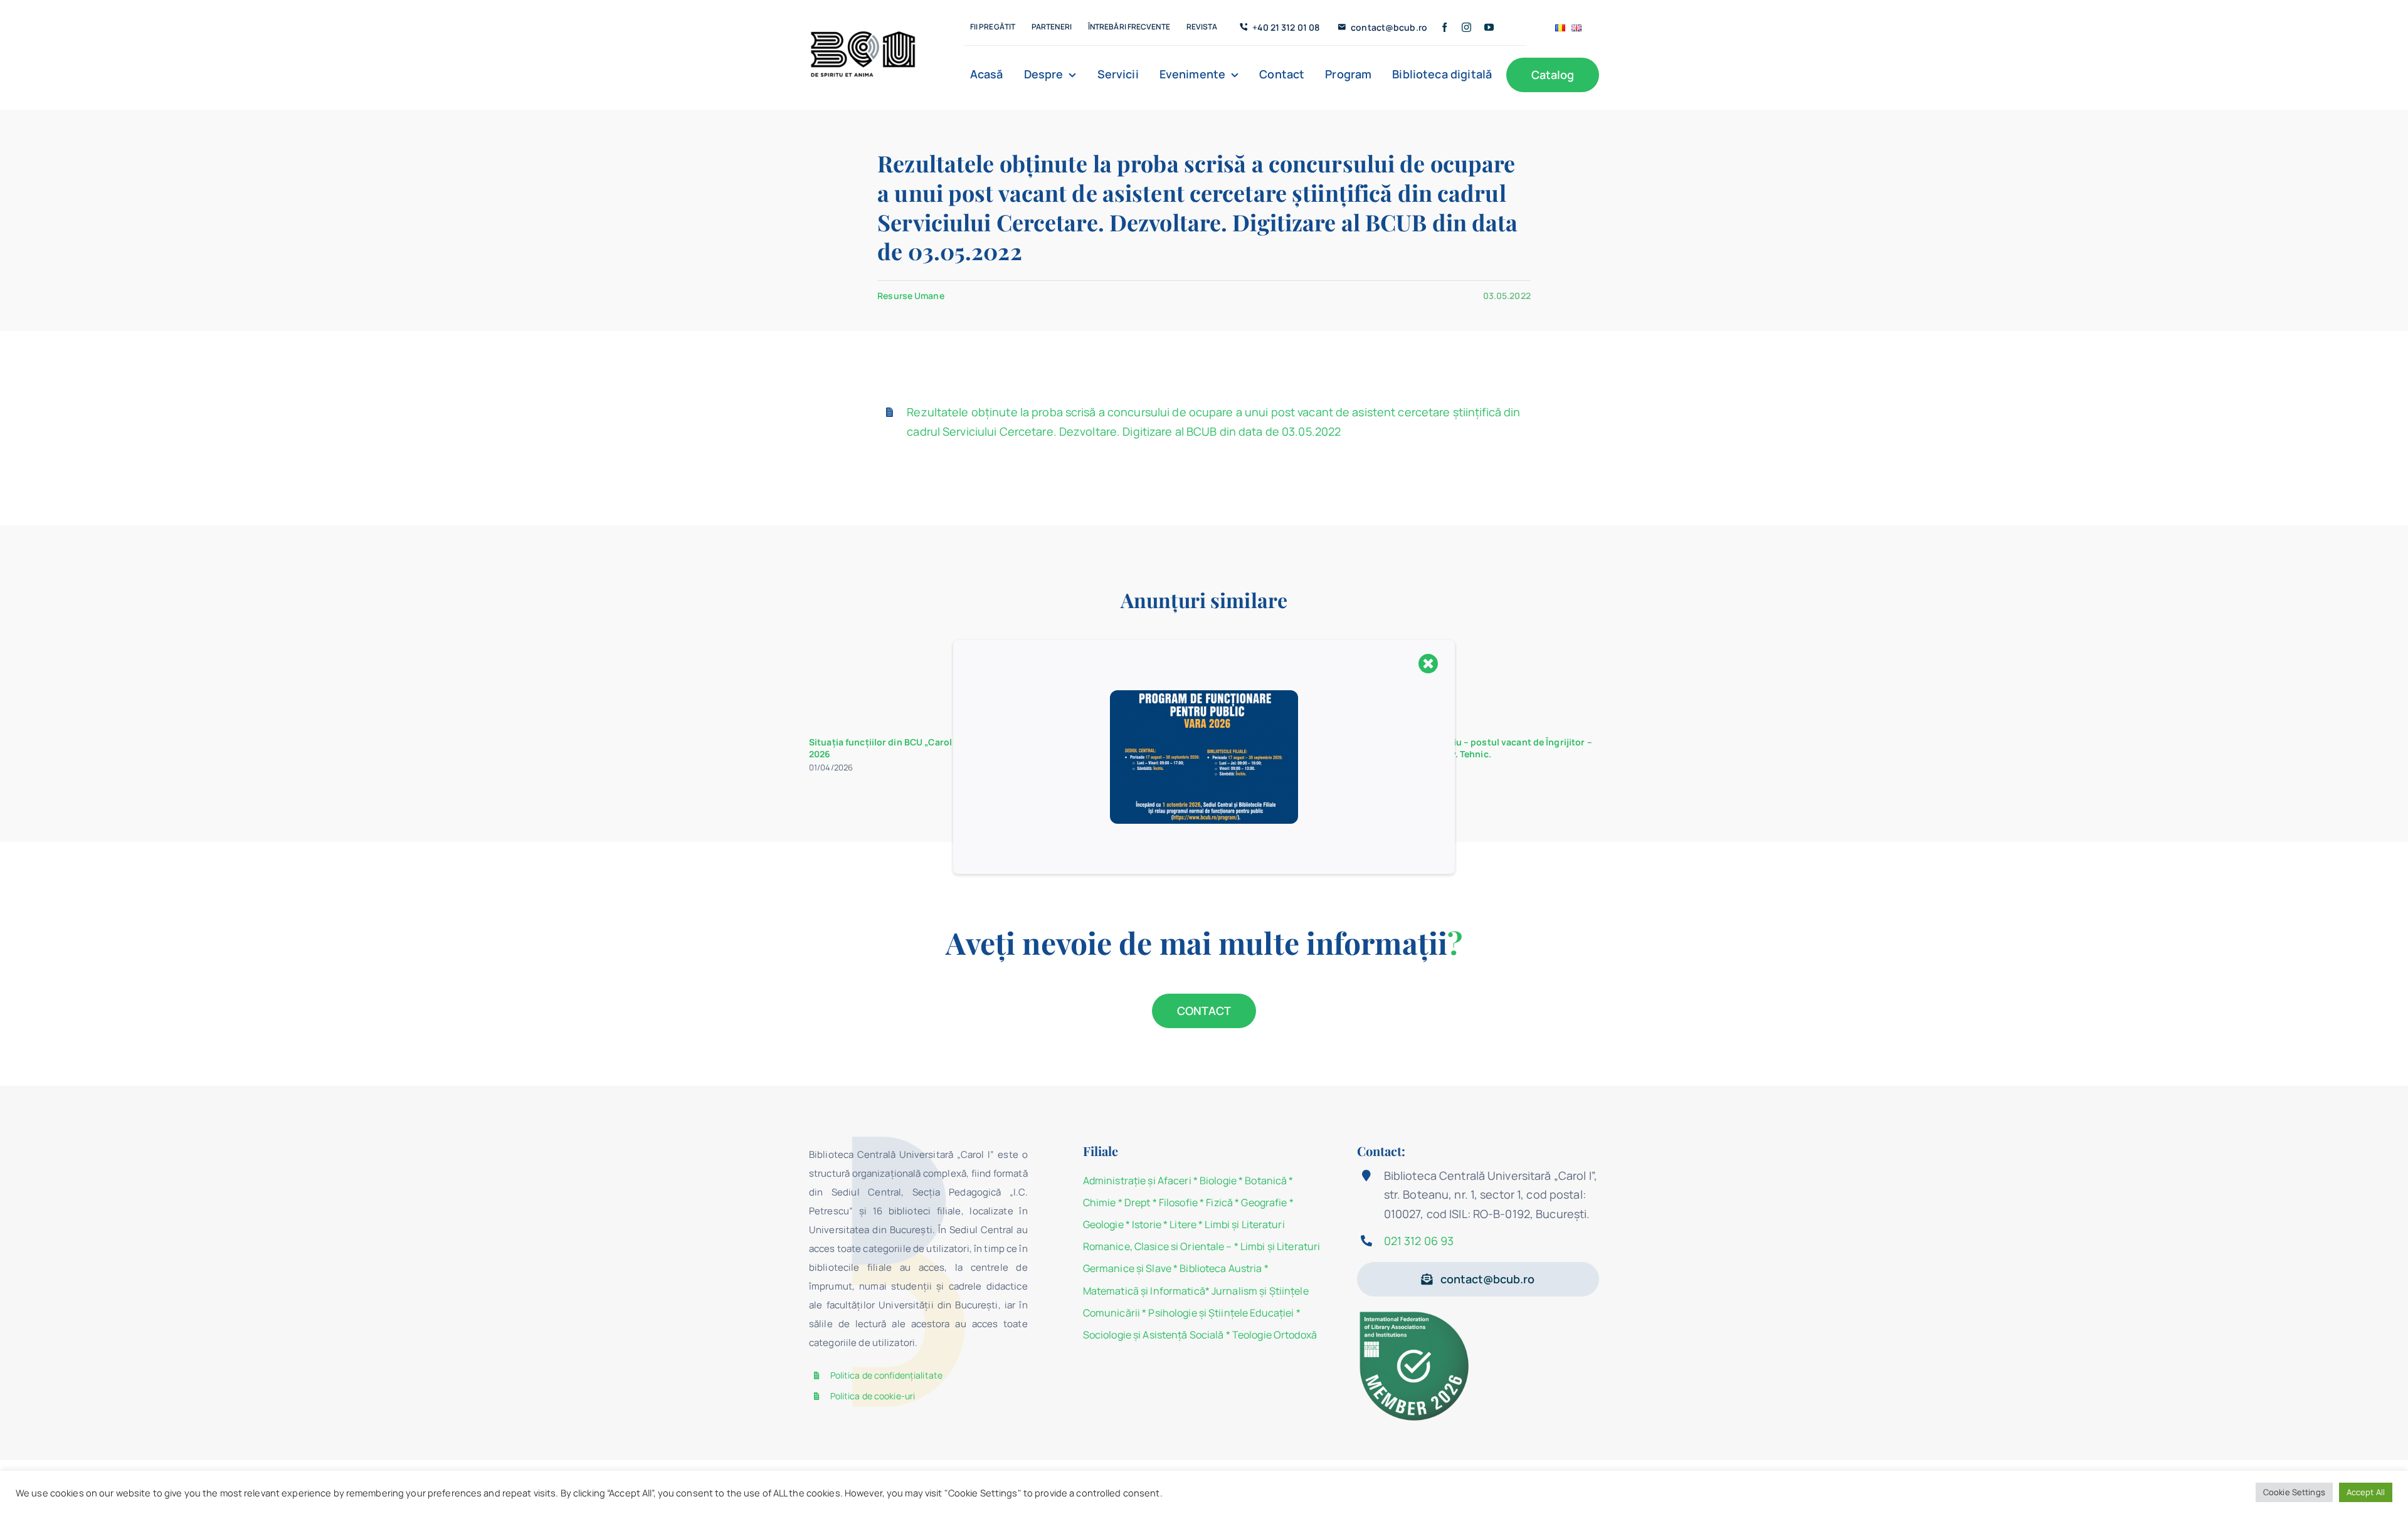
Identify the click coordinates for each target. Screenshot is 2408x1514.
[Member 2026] (1416, 1314)
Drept (1138, 1202)
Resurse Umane (911, 296)
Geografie (1264, 1202)
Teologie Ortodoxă (1275, 1335)
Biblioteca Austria (1221, 1268)
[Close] (1428, 663)
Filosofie (1178, 1202)
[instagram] (1466, 27)
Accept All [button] (2366, 1492)
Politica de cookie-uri (873, 1396)
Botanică (1266, 1180)
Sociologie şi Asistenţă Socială (1154, 1335)
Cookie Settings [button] (2294, 1492)
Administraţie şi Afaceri (1137, 1180)
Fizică (1219, 1202)
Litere (1183, 1224)
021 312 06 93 (1419, 1241)
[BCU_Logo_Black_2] (863, 34)
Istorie (1147, 1224)
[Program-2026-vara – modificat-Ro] (1204, 695)
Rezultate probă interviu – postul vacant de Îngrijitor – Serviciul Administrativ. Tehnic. (1474, 748)
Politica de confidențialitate (886, 1375)
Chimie (1100, 1202)
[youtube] (1489, 27)
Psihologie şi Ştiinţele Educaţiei (1221, 1313)
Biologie (1219, 1180)
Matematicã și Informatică (1144, 1291)
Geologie (1103, 1224)
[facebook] (1444, 27)
